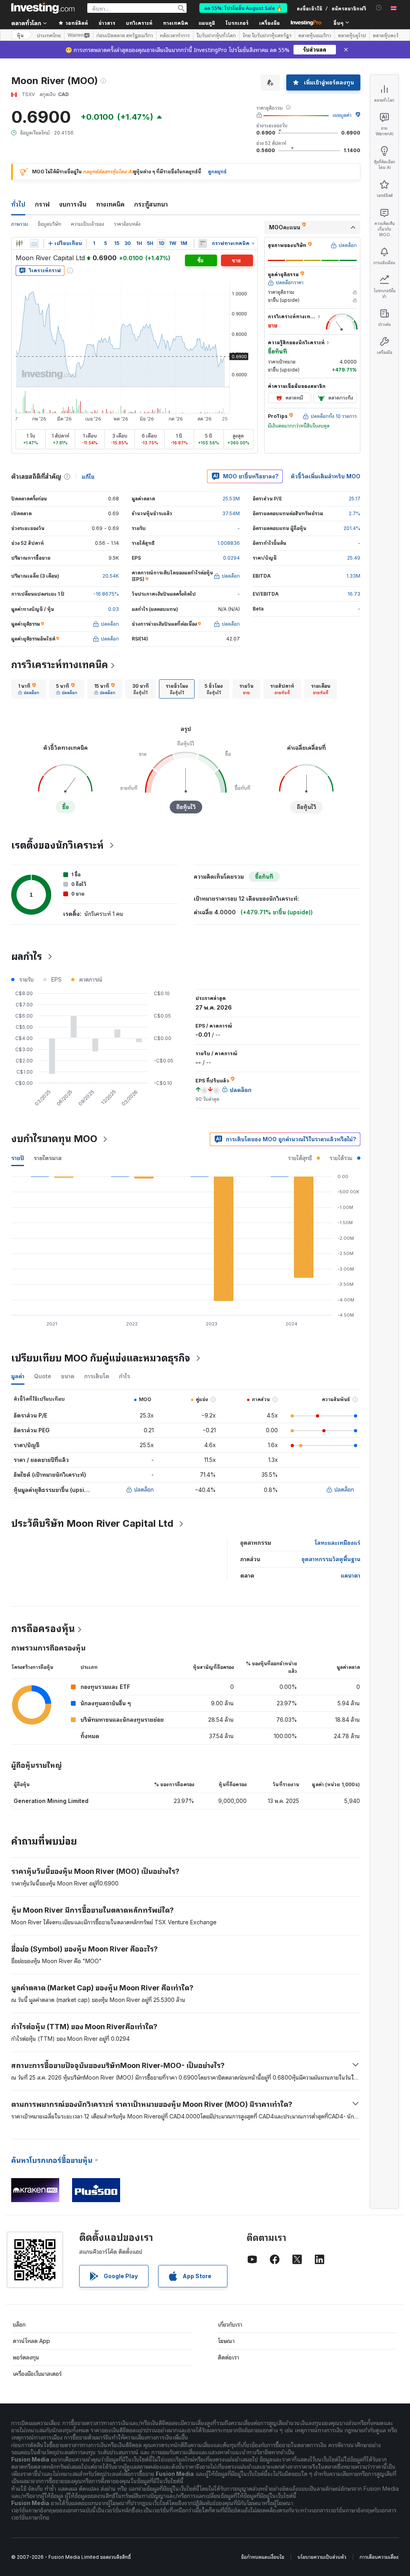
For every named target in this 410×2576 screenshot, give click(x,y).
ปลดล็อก (144, 1489)
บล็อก (19, 2324)
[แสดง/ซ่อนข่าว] (203, 243)
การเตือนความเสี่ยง (379, 2557)
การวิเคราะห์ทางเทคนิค (60, 665)
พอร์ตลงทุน (26, 2357)
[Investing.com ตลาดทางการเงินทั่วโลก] (43, 8)
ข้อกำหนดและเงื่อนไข (263, 2557)
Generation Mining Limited (51, 1801)
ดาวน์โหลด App (31, 2341)
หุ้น (20, 35)
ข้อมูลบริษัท (49, 224)
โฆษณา (226, 2341)
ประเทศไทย (49, 35)
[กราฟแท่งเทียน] (19, 243)
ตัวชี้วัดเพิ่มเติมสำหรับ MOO (326, 476)
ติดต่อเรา (228, 2357)
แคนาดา (351, 1575)
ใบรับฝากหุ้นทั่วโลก (216, 35)
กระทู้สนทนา (151, 204)
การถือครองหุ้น (43, 1629)
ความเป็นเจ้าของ (87, 224)
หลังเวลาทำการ (175, 35)
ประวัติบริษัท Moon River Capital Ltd (92, 1523)
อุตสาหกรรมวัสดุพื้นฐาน (331, 1559)
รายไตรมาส (48, 1158)
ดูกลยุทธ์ (217, 172)
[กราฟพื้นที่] (34, 243)
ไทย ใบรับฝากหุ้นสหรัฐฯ (267, 35)
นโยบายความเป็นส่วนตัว (322, 2557)
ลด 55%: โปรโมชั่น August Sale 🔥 (243, 8)
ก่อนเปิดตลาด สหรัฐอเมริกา (125, 35)
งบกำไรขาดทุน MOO (54, 1139)
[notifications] (379, 8)
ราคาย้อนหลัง (127, 224)
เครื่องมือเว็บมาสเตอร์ (37, 2374)
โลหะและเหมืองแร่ (338, 1543)
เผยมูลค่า (342, 115)
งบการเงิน (73, 204)
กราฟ (42, 204)
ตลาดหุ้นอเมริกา (315, 35)
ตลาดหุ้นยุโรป (352, 35)
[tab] (29, 689)
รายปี (18, 1158)
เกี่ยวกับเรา (230, 2324)
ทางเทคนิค (110, 204)
